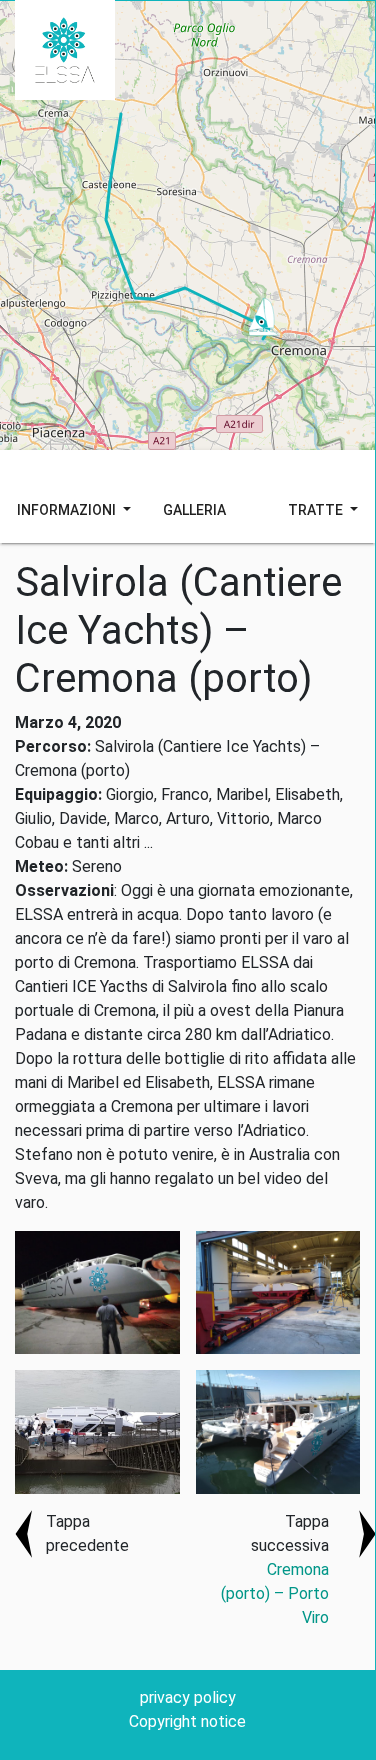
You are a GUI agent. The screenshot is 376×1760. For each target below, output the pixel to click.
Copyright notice (187, 1721)
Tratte (317, 510)
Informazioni (68, 510)
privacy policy (188, 1697)
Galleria (194, 510)
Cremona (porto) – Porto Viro (275, 1593)
